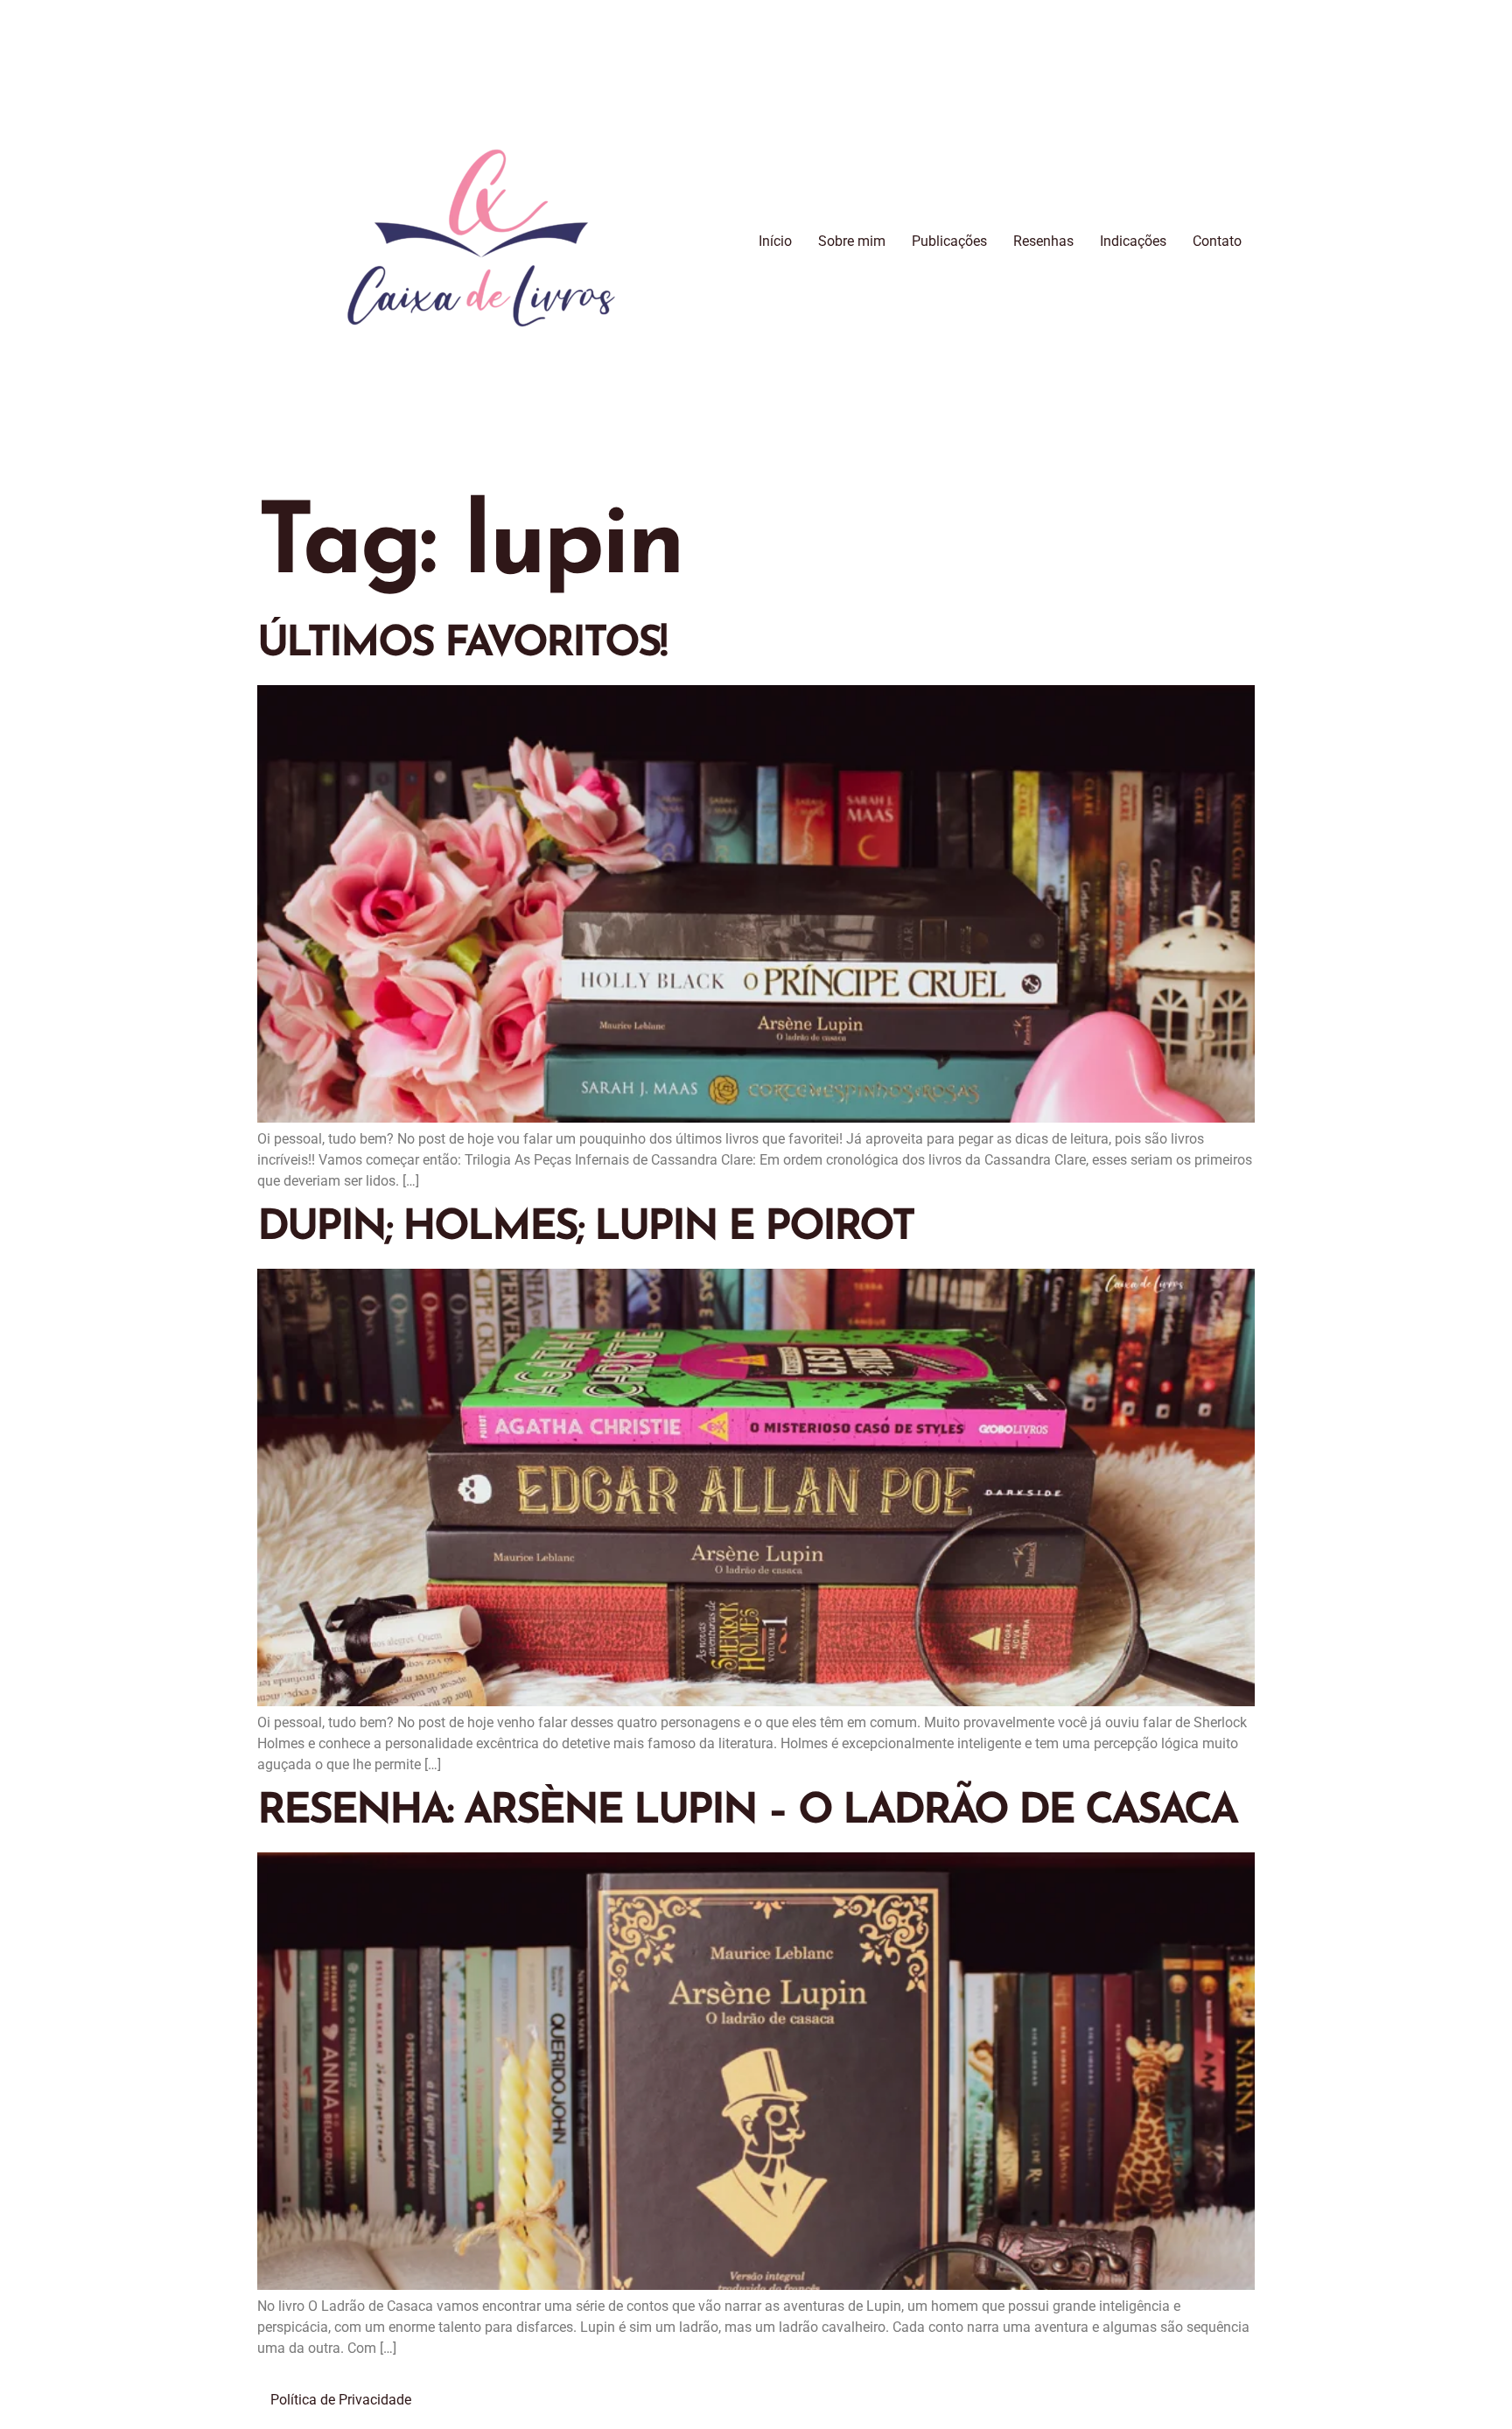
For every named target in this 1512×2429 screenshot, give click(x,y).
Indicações (1133, 241)
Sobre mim (852, 241)
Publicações (949, 241)
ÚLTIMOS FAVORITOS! (462, 645)
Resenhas (1043, 241)
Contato (1217, 241)
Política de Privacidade (341, 2400)
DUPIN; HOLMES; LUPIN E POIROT (585, 1228)
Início (775, 241)
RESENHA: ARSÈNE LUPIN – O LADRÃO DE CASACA (747, 1812)
